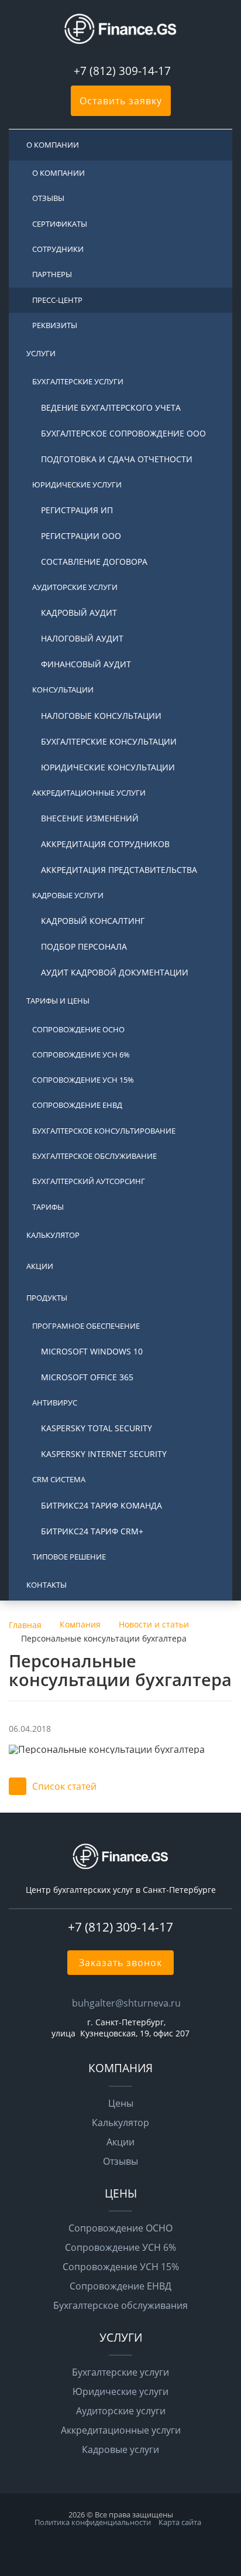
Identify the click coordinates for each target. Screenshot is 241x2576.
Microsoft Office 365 (87, 1377)
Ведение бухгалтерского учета (111, 407)
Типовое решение (69, 1557)
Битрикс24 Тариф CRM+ (92, 1531)
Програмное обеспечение (86, 1326)
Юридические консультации (108, 767)
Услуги (41, 353)
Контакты (47, 1585)
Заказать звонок (120, 1963)
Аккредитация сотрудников (105, 844)
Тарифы (48, 1207)
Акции (40, 1266)
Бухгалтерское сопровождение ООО (123, 433)
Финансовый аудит (86, 664)
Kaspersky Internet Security (104, 1454)
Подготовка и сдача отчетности (117, 459)
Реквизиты (55, 325)
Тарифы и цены (58, 1001)
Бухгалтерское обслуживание (94, 1156)
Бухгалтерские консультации (109, 741)
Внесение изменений (90, 818)
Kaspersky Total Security (97, 1428)
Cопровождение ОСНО (78, 1029)
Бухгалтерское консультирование (104, 1131)
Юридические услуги (77, 485)
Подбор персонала (84, 946)
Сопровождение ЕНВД (120, 2286)
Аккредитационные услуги (89, 793)
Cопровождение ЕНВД (77, 1105)
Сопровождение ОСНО (120, 2228)
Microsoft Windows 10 (92, 1351)
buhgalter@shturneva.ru (126, 2003)
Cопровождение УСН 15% (83, 1080)
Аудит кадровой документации (115, 972)
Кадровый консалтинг (93, 921)
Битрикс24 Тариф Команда (101, 1505)
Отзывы (48, 198)
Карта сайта (180, 2522)
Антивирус (55, 1403)
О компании (53, 145)
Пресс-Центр (57, 300)
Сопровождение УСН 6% (120, 2247)
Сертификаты (60, 224)
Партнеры (52, 274)
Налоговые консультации (101, 716)
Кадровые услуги (68, 895)
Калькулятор (53, 1235)
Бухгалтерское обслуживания (120, 2305)
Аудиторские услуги (75, 587)
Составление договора (94, 562)
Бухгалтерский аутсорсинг (89, 1181)
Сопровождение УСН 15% (121, 2267)
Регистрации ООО (81, 536)
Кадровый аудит (79, 613)
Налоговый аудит (82, 638)
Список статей (64, 1786)
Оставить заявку (121, 101)
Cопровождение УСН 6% (81, 1055)
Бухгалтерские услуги (78, 381)
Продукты (47, 1298)
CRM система (59, 1479)
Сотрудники (58, 249)
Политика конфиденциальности (93, 2522)
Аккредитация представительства (119, 870)
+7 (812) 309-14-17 (122, 71)
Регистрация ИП (77, 510)
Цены (121, 2103)
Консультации (63, 690)
